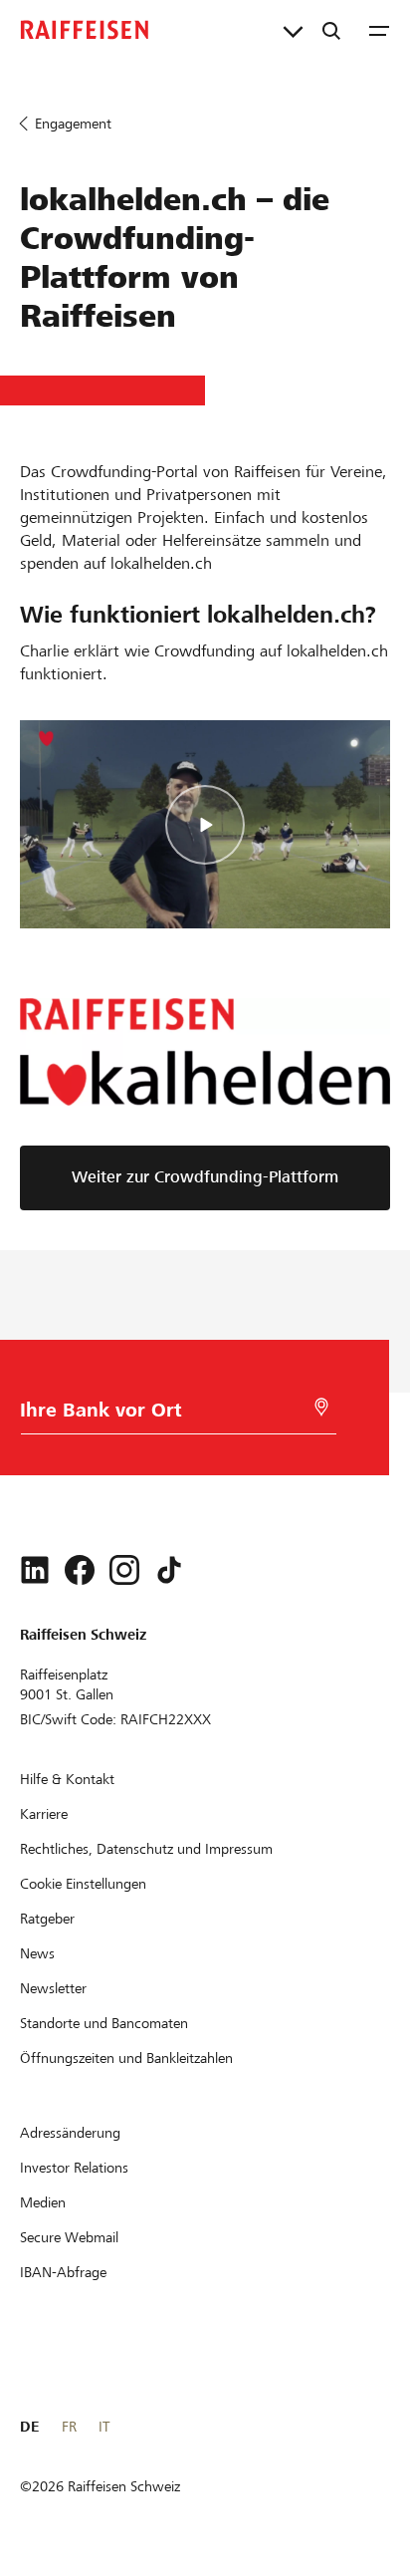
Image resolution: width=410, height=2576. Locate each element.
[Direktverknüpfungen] (293, 30)
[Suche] (331, 30)
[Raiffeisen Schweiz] (85, 30)
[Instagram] (124, 1570)
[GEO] (321, 1407)
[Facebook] (80, 1570)
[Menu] (379, 30)
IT (104, 2427)
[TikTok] (169, 1570)
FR (69, 2427)
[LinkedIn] (35, 1570)
